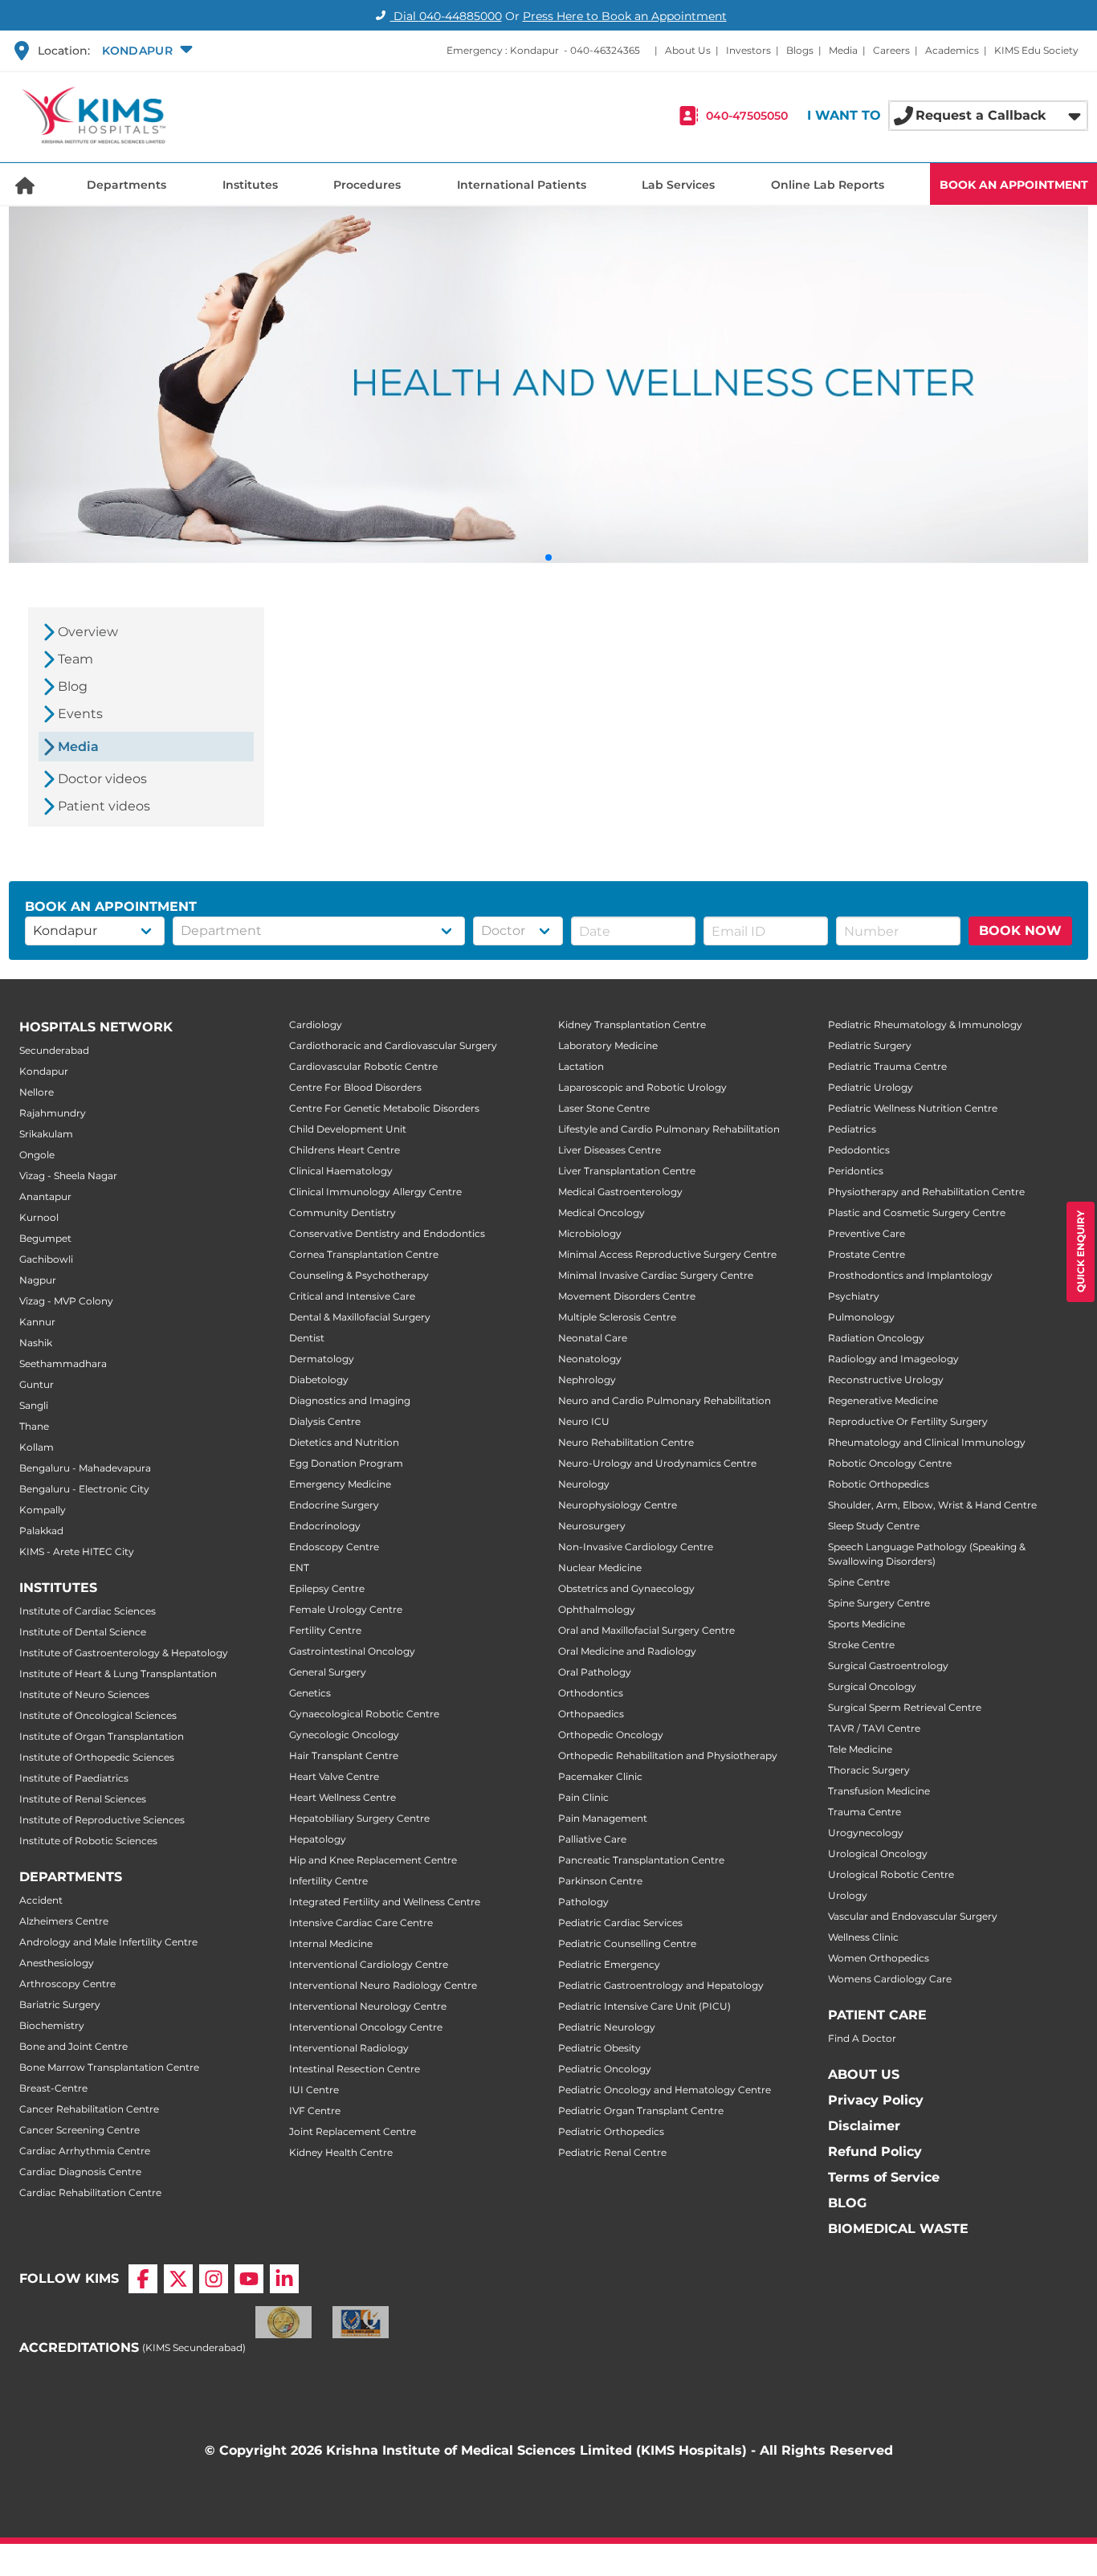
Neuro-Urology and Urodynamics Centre (657, 1463)
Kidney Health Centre (341, 2152)
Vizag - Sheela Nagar (68, 1176)
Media (843, 50)
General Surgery (328, 1672)
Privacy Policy (876, 2100)
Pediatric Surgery (870, 1045)
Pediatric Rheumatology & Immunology (925, 1025)
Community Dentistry (343, 1212)
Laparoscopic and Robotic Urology (642, 1087)
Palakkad (41, 1531)
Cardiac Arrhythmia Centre (85, 2151)
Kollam (37, 1447)
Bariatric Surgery (60, 2004)
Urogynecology (866, 1833)
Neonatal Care (593, 1338)
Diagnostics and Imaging (350, 1400)
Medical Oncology (602, 1212)
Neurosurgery (592, 1526)
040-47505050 (747, 116)
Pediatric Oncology (605, 2069)
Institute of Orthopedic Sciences (97, 1757)
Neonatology (590, 1359)
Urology (848, 1895)
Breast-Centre (53, 2088)
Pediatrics (852, 1129)
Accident (41, 1900)
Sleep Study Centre (874, 1526)
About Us (688, 50)
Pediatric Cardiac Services (620, 1923)
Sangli (34, 1405)
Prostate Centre (867, 1254)
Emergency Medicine (340, 1484)
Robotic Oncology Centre (890, 1463)
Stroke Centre (861, 1645)
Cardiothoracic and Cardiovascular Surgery (393, 1045)
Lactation (581, 1066)
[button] (145, 51)
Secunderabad (54, 1050)
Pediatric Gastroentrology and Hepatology (661, 1985)
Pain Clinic (583, 1797)
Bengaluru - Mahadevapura (85, 1468)
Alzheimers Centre (64, 1921)
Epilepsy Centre (327, 1588)
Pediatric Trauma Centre (887, 1066)
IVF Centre (315, 2111)
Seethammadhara (63, 1364)
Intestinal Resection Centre (355, 2069)
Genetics (310, 1693)
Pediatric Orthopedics (611, 2131)
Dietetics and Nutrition (344, 1442)
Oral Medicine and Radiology (627, 1651)
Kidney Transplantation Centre (632, 1025)
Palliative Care (592, 1839)
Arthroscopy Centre (67, 1984)
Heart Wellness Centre (343, 1797)
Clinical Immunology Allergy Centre (375, 1192)
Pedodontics (859, 1150)
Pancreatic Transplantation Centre (641, 1860)
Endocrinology (325, 1526)
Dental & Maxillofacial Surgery (360, 1317)
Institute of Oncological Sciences (98, 1715)
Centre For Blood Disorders (355, 1087)
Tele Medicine (860, 1749)
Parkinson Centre (600, 1881)
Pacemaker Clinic (600, 1776)
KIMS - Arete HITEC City (77, 1551)
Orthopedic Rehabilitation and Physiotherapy (668, 1755)
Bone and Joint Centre (73, 2046)
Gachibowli (46, 1259)
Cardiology (316, 1025)
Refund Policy (875, 2151)
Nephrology (587, 1380)
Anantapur (45, 1196)
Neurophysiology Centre (618, 1505)
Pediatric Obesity (599, 2048)
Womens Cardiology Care (890, 1979)
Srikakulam (46, 1134)
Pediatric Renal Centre (612, 2152)
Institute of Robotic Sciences (88, 1841)
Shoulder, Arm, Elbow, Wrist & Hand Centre (932, 1505)
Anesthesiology (57, 1963)
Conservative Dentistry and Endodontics (387, 1233)
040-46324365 (605, 50)
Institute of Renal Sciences (83, 1799)
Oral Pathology (595, 1672)
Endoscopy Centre (334, 1547)
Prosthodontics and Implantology (910, 1275)
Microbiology (590, 1233)
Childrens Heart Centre (345, 1150)
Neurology (584, 1484)
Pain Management (603, 1818)
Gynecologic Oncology (344, 1735)
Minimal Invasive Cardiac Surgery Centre (656, 1275)
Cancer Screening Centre (80, 2130)
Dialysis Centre (325, 1421)
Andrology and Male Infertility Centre (108, 1942)
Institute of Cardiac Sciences (88, 1611)
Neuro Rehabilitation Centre (626, 1442)
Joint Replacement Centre (353, 2131)
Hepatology (318, 1839)
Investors (748, 50)
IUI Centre (314, 2090)
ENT (299, 1568)
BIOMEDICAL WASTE (898, 2229)
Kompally (43, 1510)
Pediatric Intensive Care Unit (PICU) (644, 2006)
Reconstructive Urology (886, 1380)
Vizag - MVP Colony (66, 1301)
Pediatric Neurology (607, 2027)
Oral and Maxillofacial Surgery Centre (646, 1630)
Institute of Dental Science (83, 1632)
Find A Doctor (862, 2038)
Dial (446, 16)
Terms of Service (884, 2177)
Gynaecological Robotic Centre (364, 1714)
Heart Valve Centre (334, 1776)
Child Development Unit (348, 1129)
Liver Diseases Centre (610, 1150)
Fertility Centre (325, 1630)
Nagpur (38, 1280)
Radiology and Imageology (893, 1359)
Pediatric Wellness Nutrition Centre (913, 1108)
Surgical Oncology (872, 1686)
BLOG (847, 2203)
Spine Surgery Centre (879, 1603)
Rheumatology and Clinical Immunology (927, 1442)
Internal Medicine (331, 1943)
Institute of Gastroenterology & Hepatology (124, 1653)
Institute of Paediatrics (74, 1778)
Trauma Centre (865, 1812)
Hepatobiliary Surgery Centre (359, 1818)
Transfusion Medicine (879, 1791)
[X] (178, 2279)
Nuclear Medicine (600, 1568)
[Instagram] (214, 2279)
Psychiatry (854, 1296)
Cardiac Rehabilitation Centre (90, 2192)
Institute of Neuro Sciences (84, 1694)
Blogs (800, 50)
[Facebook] (143, 2279)
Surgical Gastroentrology (888, 1666)
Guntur (37, 1384)
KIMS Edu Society (1036, 50)
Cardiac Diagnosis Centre (80, 2172)
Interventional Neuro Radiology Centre (383, 1985)
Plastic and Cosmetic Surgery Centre (917, 1212)
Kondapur (44, 1071)
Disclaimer (864, 2126)
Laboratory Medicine (608, 1045)
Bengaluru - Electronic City (84, 1489)
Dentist (307, 1338)
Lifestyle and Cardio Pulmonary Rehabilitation (669, 1129)
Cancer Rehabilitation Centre (89, 2109)
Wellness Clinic (863, 1937)
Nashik (36, 1343)
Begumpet (45, 1238)
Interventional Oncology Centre (366, 2027)
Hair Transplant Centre (344, 1755)
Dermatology (322, 1359)
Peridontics (856, 1171)
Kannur (37, 1322)
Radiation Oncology (876, 1338)
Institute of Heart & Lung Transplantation (118, 1674)
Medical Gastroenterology (620, 1192)
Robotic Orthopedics (879, 1484)
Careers (891, 50)
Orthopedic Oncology (611, 1735)
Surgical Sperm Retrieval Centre (905, 1707)
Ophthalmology (597, 1609)
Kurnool (39, 1217)
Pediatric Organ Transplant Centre (641, 2111)
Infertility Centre (328, 1881)
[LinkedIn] (284, 2279)
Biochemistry (52, 2025)
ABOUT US (864, 2074)
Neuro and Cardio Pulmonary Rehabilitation (665, 1400)
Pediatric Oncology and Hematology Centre (665, 2090)
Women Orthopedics (879, 1958)
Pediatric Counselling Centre (627, 1943)
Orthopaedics (591, 1714)
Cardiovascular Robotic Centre (363, 1066)
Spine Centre (859, 1582)
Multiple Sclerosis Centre (617, 1317)
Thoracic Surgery (869, 1770)
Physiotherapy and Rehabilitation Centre (926, 1192)
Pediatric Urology (871, 1087)
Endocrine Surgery (334, 1505)
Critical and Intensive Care (352, 1296)
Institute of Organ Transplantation (102, 1736)
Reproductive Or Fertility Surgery (908, 1421)
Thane (34, 1426)
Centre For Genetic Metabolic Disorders (384, 1108)
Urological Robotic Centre (891, 1874)
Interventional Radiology (349, 2048)
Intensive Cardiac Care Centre (361, 1923)
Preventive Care (867, 1233)
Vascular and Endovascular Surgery (913, 1916)
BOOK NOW (1020, 931)
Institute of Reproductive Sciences (102, 1820)
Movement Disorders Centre (627, 1296)
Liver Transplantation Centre (627, 1171)
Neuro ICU (584, 1421)
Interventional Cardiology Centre (369, 1964)
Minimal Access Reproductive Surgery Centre (667, 1254)
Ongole (37, 1155)
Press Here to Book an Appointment (625, 16)
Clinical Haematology (341, 1171)
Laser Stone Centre (604, 1108)
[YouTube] (249, 2279)
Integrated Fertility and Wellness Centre (385, 1902)
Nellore (37, 1092)
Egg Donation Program (346, 1463)
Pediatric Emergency (609, 1964)
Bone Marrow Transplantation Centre (109, 2067)
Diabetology (319, 1380)
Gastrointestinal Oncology (352, 1651)
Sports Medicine (867, 1624)
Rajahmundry (53, 1113)
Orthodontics (591, 1693)
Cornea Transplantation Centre (364, 1254)
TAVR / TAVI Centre (874, 1728)
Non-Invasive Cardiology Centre (636, 1547)
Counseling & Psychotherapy (359, 1275)
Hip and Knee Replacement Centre (373, 1860)
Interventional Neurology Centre (368, 2006)
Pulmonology (861, 1317)
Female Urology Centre (346, 1609)
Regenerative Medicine (883, 1400)
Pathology (583, 1902)
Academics (952, 50)
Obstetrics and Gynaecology (626, 1588)
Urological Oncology (878, 1853)
